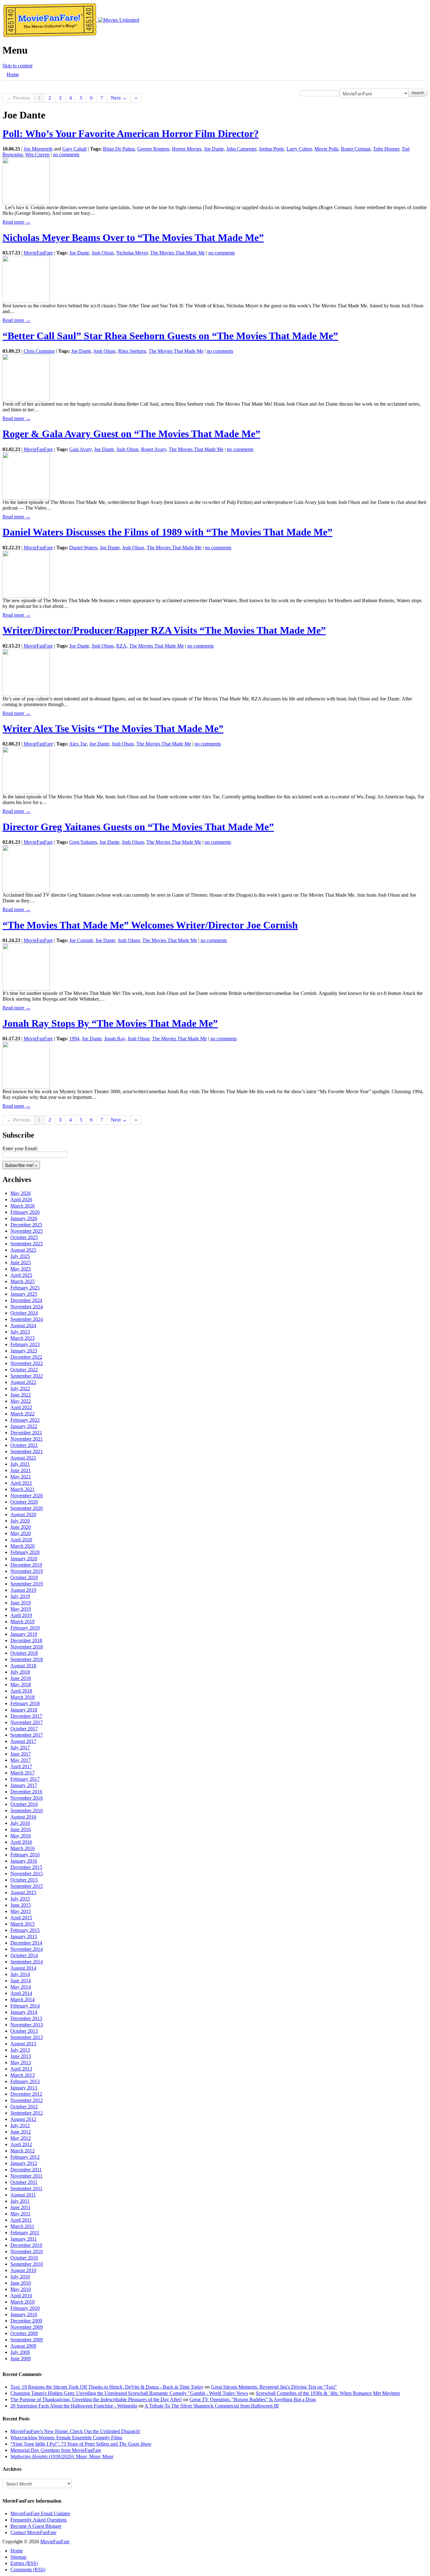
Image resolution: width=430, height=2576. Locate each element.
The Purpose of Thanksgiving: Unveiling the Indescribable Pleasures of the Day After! (96, 2399)
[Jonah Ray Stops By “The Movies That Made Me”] (26, 1065)
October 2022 (24, 1370)
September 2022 (27, 1376)
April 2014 (21, 1993)
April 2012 (21, 2144)
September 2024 (27, 1319)
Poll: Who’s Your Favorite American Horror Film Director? (131, 134)
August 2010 (23, 2270)
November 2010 (27, 2251)
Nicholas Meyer (132, 253)
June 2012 (21, 2132)
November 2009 (27, 2327)
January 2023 (24, 1351)
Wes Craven (37, 154)
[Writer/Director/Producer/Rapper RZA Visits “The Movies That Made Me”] (26, 672)
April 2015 (21, 1918)
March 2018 (23, 1697)
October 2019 (24, 1577)
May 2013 (21, 2062)
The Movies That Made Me (178, 253)
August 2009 (23, 2346)
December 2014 (26, 1943)
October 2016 (24, 1804)
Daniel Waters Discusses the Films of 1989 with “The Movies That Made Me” (167, 532)
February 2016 (25, 1855)
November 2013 (27, 2025)
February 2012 (25, 2157)
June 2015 (21, 1905)
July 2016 (20, 1823)
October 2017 (24, 1729)
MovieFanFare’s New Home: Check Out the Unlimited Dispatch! (75, 2431)
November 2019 (27, 1571)
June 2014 (21, 1981)
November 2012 (27, 2100)
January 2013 (24, 2088)
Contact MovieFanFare (33, 2532)
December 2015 (26, 1867)
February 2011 (25, 2233)
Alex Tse (78, 744)
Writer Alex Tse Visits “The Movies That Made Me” (113, 728)
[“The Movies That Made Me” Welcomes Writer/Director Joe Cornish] (26, 966)
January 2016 (24, 1861)
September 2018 (27, 1659)
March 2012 (23, 2151)
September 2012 (27, 2113)
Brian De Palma (119, 149)
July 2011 (20, 2201)
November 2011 (26, 2176)
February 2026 (25, 1212)
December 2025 (26, 1225)
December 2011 (26, 2170)
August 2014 (23, 1968)
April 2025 (21, 1275)
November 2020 (27, 1496)
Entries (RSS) (24, 2563)
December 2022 (26, 1357)
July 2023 (20, 1332)
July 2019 (20, 1596)
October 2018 (24, 1653)
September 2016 (27, 1811)
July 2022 (20, 1388)
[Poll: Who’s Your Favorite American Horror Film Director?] (26, 181)
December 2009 (26, 2321)
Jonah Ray (115, 1039)
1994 (74, 1039)
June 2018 (21, 1678)
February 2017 (25, 1779)
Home (13, 74)
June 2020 (21, 1527)
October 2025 (24, 1237)
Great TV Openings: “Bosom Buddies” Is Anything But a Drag (253, 2399)
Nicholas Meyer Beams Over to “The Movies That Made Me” (133, 237)
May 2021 (21, 1477)
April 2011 (21, 2220)
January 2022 (24, 1426)
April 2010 (21, 2296)
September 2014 (27, 1962)
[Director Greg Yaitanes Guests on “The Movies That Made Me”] (26, 868)
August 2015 (23, 1892)
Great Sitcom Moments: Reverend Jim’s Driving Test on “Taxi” (274, 2387)
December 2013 (26, 2018)
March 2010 (23, 2302)
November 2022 (27, 1363)
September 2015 (27, 1886)
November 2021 (27, 1439)
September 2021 (27, 1451)
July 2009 (20, 2352)
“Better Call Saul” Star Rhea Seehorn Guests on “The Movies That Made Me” (170, 336)
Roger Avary (154, 449)
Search (418, 92)
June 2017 (21, 1754)
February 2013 (25, 2081)
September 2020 (27, 1508)
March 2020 (23, 1546)
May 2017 (21, 1760)
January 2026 (24, 1218)
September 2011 (26, 2188)
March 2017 (23, 1773)
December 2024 (26, 1300)
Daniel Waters (83, 548)
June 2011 (20, 2207)
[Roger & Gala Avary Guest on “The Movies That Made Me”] (26, 475)
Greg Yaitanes (83, 842)
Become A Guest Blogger (36, 2526)
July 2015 (20, 1899)
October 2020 (24, 1502)
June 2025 (21, 1262)
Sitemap (18, 2557)
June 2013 (21, 2056)
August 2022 (23, 1382)
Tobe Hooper (386, 149)
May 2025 (21, 1269)
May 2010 (21, 2289)
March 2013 (23, 2075)
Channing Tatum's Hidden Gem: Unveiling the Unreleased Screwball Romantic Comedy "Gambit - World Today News (129, 2393)
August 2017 (23, 1741)
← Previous (18, 98)
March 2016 (23, 1848)
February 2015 (25, 1930)
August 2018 (23, 1666)
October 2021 (24, 1445)
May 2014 (21, 1987)
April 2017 (21, 1766)
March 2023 (23, 1338)
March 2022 (23, 1414)
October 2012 (24, 2107)
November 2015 (27, 1873)
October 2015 (24, 1880)
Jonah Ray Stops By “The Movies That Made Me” (110, 1023)
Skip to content (17, 66)
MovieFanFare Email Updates (40, 2513)
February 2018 (25, 1703)
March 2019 (23, 1622)
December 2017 (26, 1716)
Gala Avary (80, 449)
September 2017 (27, 1735)
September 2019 (27, 1584)
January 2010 (24, 2314)
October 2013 (24, 2031)
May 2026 (21, 1193)
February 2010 (25, 2308)
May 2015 (21, 1911)
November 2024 (27, 1307)
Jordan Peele (271, 149)
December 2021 (26, 1433)
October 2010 (24, 2258)
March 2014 (23, 1999)
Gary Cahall (74, 149)
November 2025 (27, 1231)
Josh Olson (103, 253)
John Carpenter (241, 149)
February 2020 (25, 1552)
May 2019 (21, 1609)
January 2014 (24, 2012)
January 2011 (24, 2239)
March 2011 (22, 2226)
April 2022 (21, 1407)
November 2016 (27, 1798)
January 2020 (24, 1559)
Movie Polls (326, 149)
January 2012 (24, 2163)
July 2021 (20, 1464)
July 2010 (20, 2277)
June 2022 (21, 1395)
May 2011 (20, 2214)
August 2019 (23, 1590)
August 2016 (23, 1817)
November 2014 (27, 1949)
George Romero (153, 149)
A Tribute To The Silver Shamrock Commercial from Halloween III (212, 2406)
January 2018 (24, 1710)
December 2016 (26, 1792)
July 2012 (20, 2125)
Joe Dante (214, 149)
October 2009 (24, 2333)
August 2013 (23, 2044)
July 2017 (20, 1748)
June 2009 (21, 2359)
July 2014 (20, 1974)
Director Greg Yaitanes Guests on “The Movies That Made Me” (138, 827)
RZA (121, 646)
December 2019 (26, 1565)
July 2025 (20, 1256)
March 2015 (23, 1924)
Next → (119, 98)
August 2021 (23, 1458)
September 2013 (27, 2037)
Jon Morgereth (38, 149)
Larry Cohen (299, 149)
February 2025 (25, 1288)
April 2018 (21, 1691)
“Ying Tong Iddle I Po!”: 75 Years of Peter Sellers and (81, 2444)
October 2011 (24, 2182)
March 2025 (23, 1281)
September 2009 (27, 2340)
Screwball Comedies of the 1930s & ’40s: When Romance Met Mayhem (328, 2393)
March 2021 (23, 1489)
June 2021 (21, 1470)
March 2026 (23, 1206)
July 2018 (20, 1672)
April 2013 (21, 2069)
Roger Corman (356, 149)
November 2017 (27, 1722)
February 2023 (25, 1344)
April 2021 (21, 1483)
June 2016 (21, 1829)
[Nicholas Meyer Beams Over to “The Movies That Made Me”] (26, 279)
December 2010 (26, 2245)
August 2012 (23, 2119)
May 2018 (21, 1685)
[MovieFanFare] (50, 20)
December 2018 (26, 1640)
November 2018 (27, 1647)
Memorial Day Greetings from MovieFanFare (56, 2450)
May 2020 (21, 1533)
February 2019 (25, 1628)
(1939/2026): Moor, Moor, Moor (62, 2456)
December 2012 (26, 2094)
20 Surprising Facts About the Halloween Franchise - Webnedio (74, 2406)
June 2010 (21, 2283)
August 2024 (23, 1325)
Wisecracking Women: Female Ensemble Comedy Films (66, 2438)
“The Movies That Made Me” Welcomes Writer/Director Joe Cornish (150, 925)
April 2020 (21, 1540)
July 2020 (20, 1521)
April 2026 (21, 1199)
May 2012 (21, 2138)
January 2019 (24, 1634)
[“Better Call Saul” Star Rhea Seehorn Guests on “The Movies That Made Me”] (26, 377)
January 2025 (24, 1294)
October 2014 (24, 1955)
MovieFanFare (38, 253)
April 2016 (21, 1842)
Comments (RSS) (28, 2570)
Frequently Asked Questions (39, 2520)
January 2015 (24, 1936)
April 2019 (21, 1615)
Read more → (17, 222)
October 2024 (24, 1313)
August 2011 (23, 2195)
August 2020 (23, 1514)
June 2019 (21, 1603)
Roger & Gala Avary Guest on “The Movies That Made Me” (131, 434)
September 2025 (27, 1244)
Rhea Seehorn (132, 351)
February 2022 (25, 1420)
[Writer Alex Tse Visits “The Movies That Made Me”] (26, 770)
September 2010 (27, 2264)
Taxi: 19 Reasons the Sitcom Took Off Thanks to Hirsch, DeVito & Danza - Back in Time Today (107, 2387)
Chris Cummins (39, 351)
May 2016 (21, 1836)
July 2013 (20, 2050)
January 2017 (24, 1785)
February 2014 (25, 2006)
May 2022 (21, 1401)
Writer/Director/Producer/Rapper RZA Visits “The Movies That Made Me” (164, 630)
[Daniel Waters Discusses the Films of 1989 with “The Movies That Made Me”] (26, 573)
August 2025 (23, 1250)
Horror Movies (187, 149)
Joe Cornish (81, 940)
